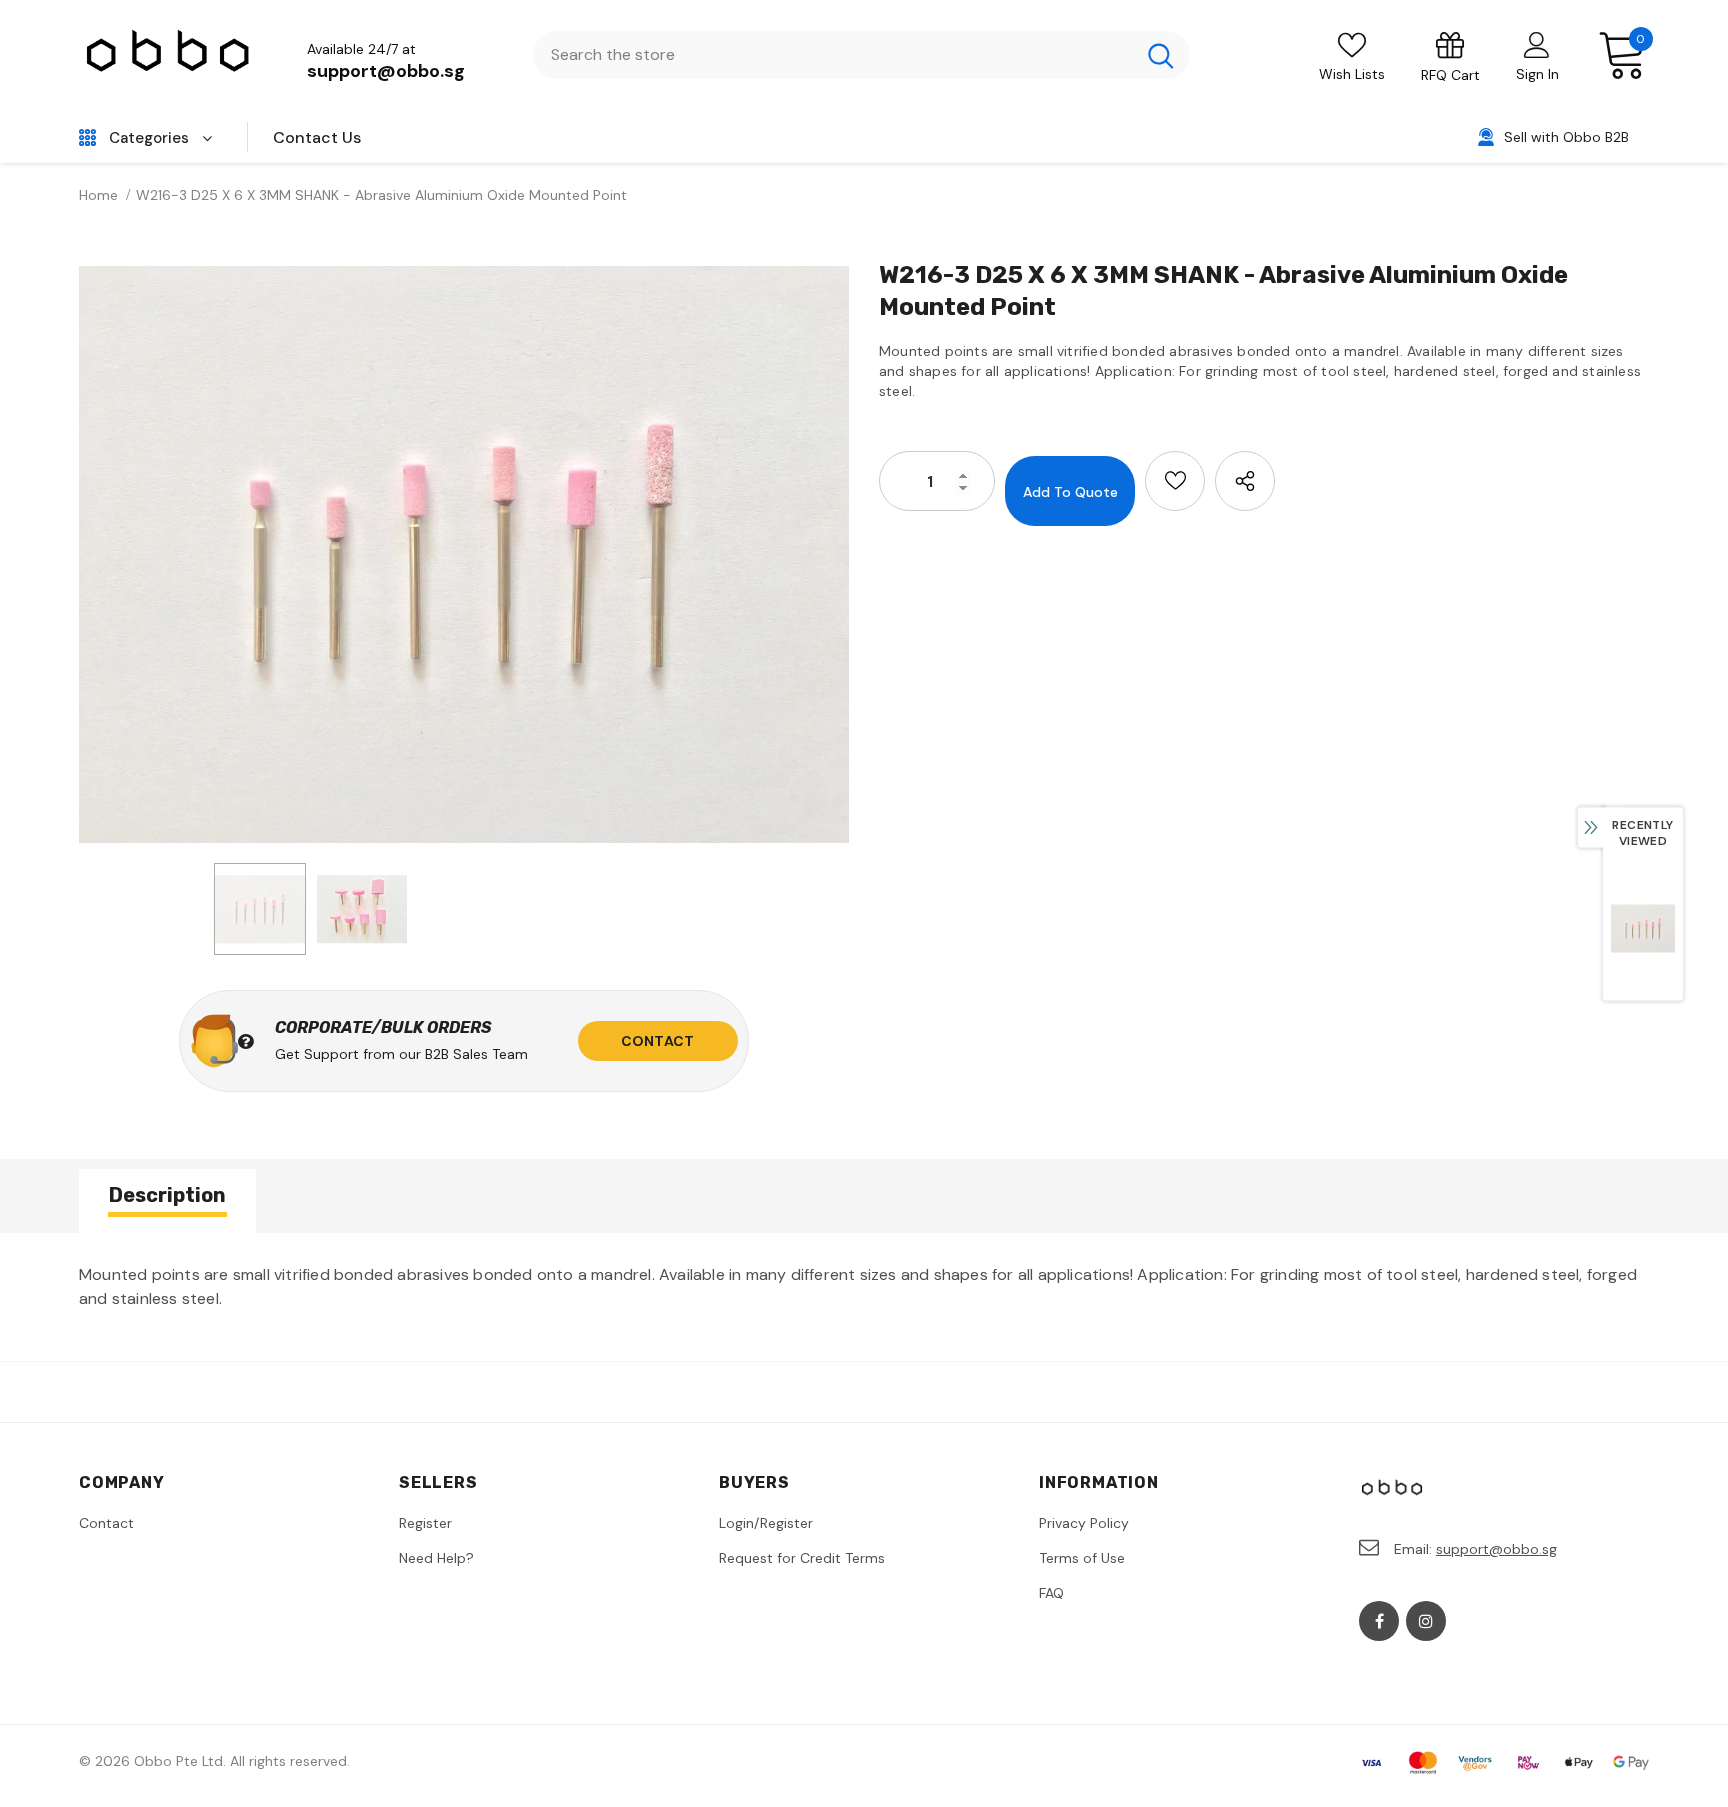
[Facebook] (1379, 1621)
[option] (464, 554)
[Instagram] (1426, 1621)
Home (98, 195)
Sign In (1537, 74)
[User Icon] (1537, 44)
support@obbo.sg (386, 71)
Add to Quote (1070, 492)
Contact (657, 1041)
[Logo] (169, 55)
